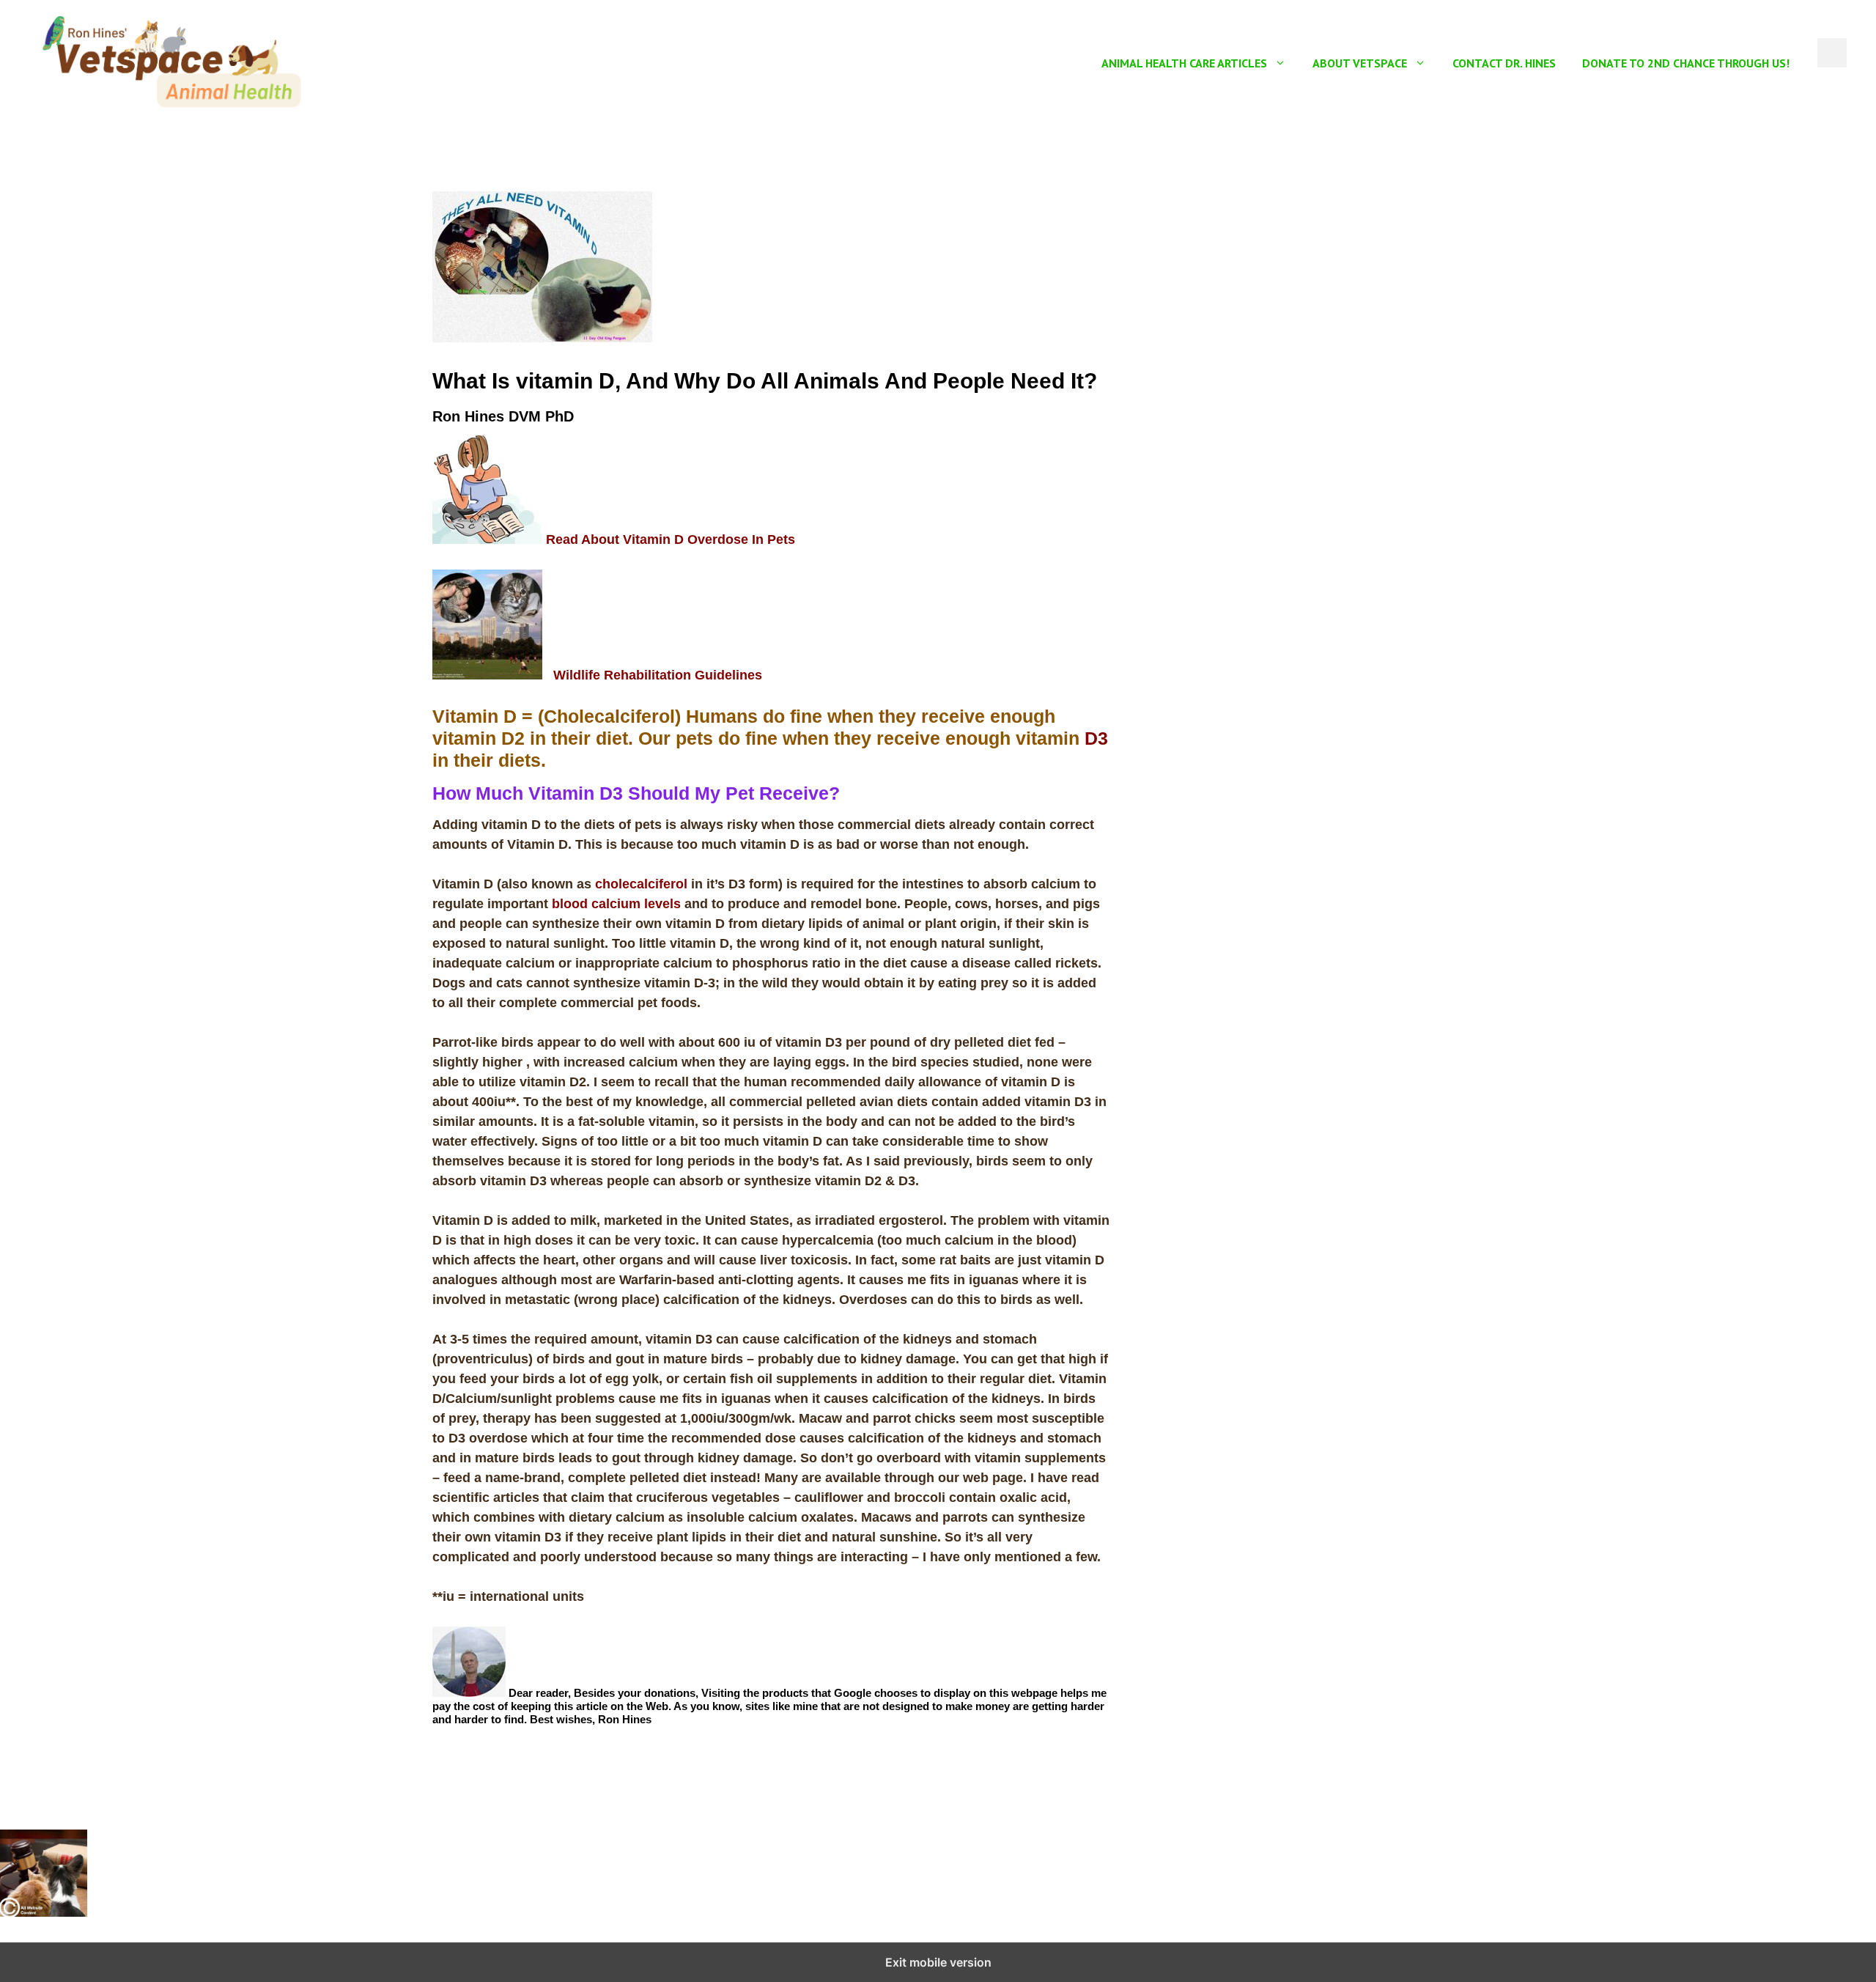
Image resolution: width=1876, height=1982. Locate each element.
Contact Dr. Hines (1504, 63)
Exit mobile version (938, 1962)
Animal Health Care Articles (1184, 63)
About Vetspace (1360, 63)
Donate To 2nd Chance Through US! (1686, 63)
